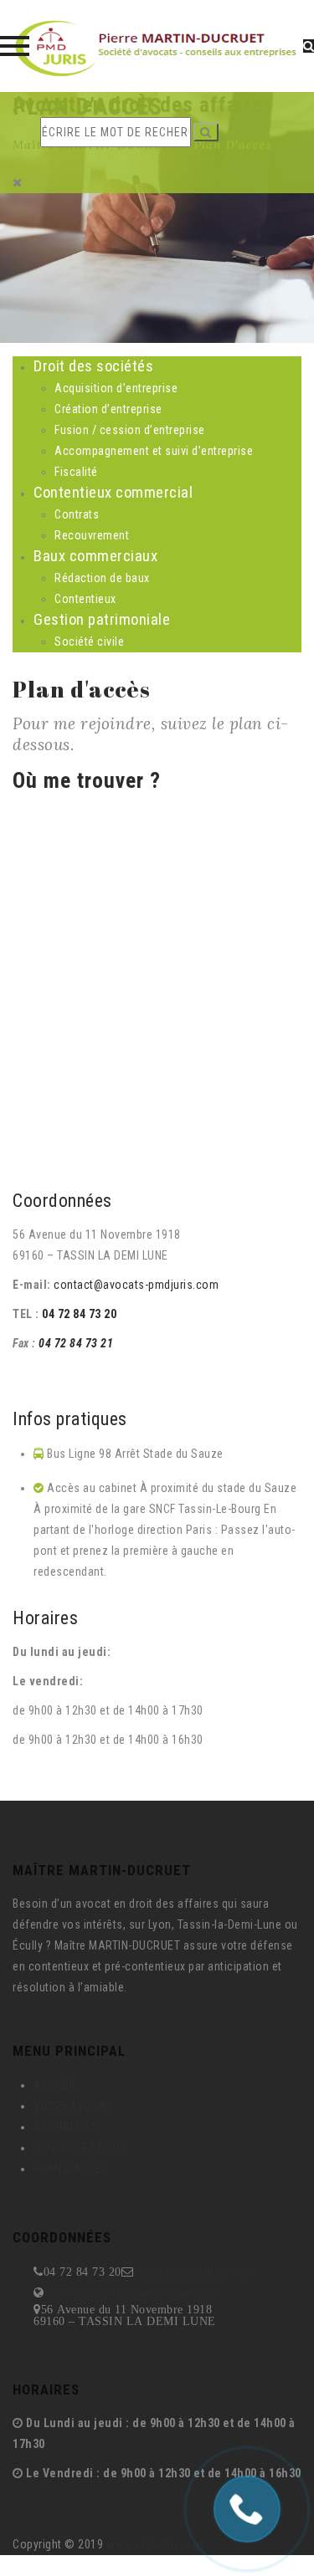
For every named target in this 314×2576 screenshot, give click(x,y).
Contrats (77, 514)
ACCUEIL (56, 2085)
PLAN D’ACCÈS (71, 2169)
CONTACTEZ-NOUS (80, 2148)
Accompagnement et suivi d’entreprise (154, 451)
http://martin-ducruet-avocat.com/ (131, 2292)
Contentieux (85, 599)
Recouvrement (92, 535)
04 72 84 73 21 (76, 1343)
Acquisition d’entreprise (116, 388)
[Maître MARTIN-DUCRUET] (157, 46)
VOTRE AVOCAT (73, 2106)
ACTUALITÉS (66, 2127)
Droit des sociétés (93, 366)
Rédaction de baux (102, 578)
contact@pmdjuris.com (192, 2272)
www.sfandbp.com (155, 2544)
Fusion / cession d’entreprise (130, 430)
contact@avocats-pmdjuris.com (135, 1285)
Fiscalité (76, 472)
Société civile (89, 641)
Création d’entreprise (108, 409)
